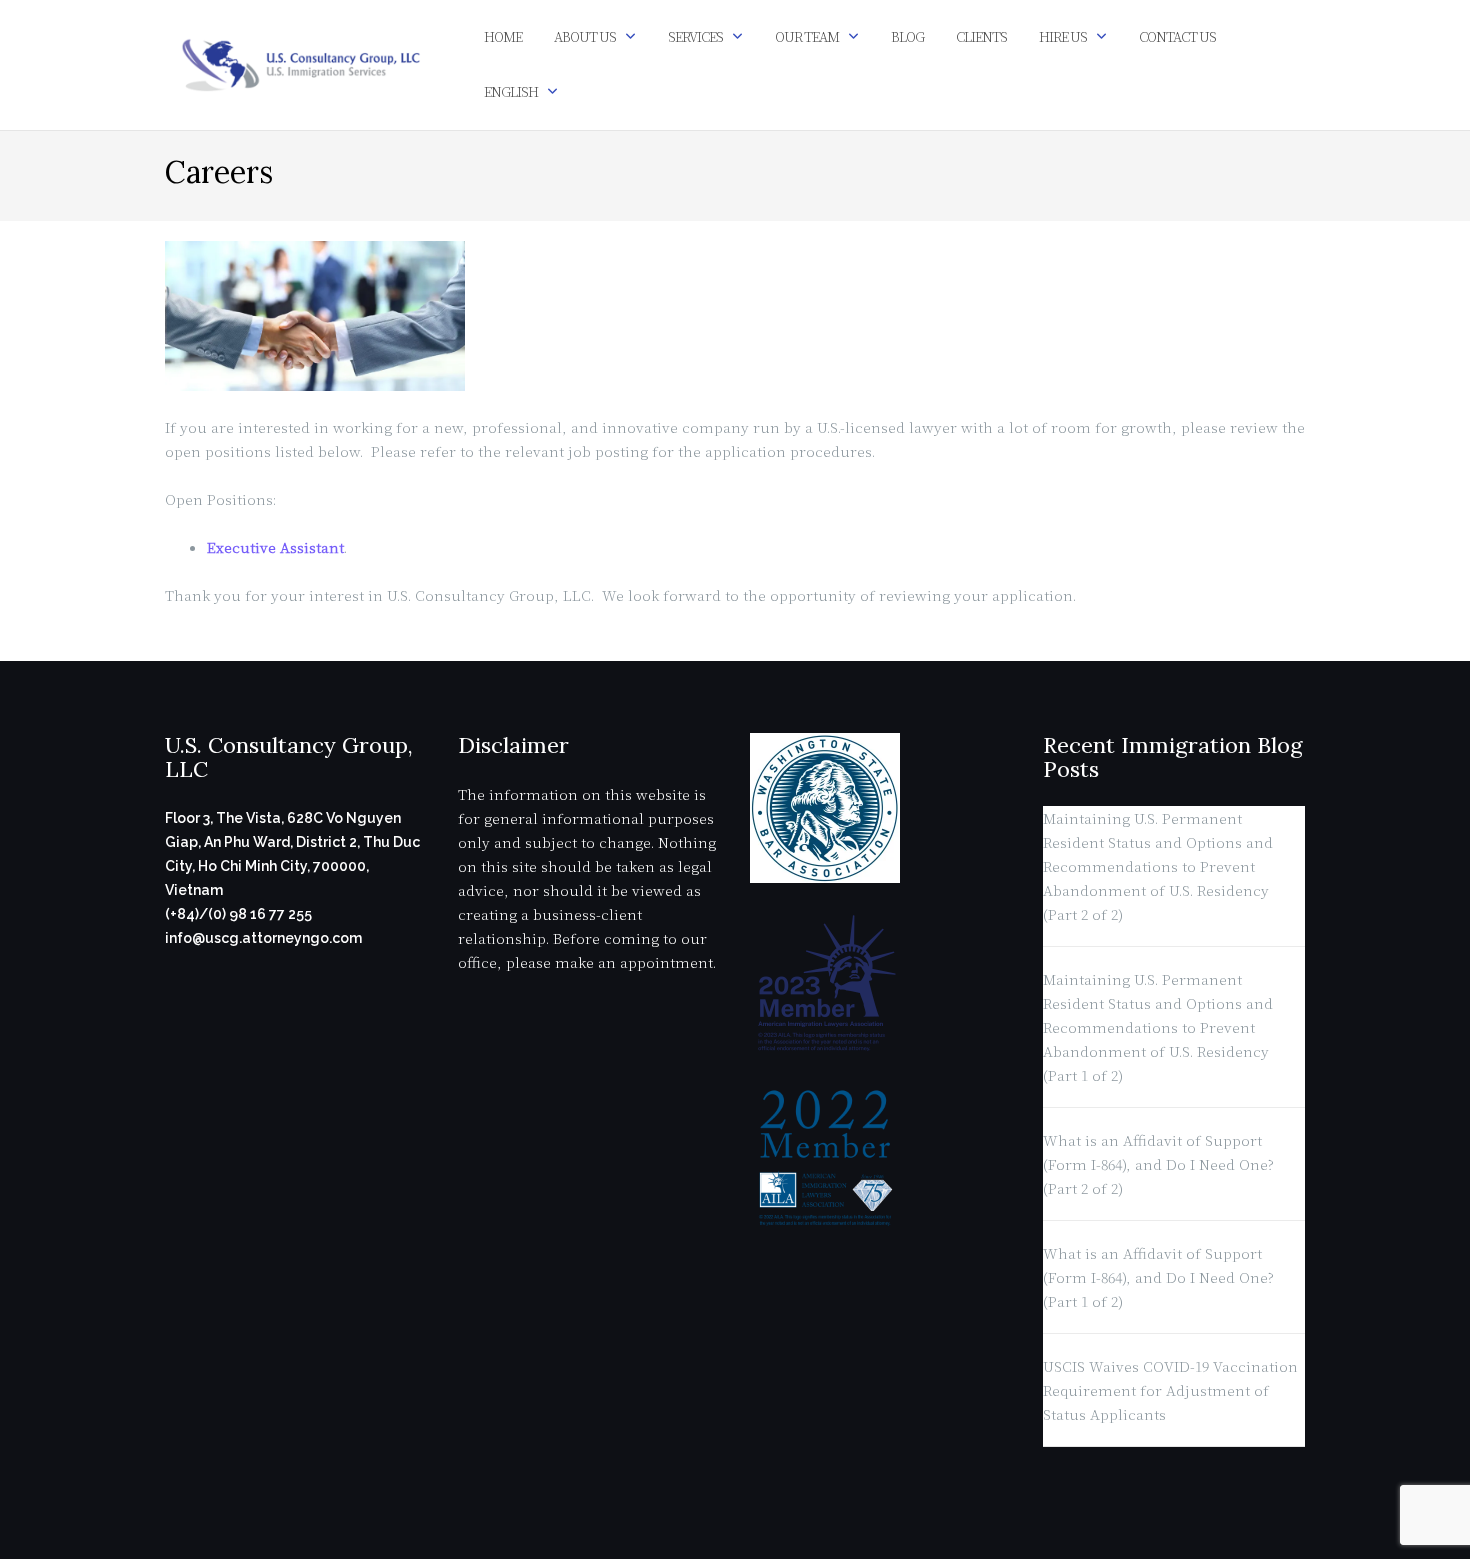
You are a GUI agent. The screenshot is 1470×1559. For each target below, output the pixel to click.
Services (695, 36)
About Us (585, 36)
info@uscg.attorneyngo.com (263, 938)
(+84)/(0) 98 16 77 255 (238, 914)
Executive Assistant (275, 547)
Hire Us (1063, 36)
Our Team (807, 36)
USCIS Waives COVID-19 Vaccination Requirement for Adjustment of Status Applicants (1170, 1390)
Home (503, 36)
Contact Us (1177, 36)
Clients (981, 36)
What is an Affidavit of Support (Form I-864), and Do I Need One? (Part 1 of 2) (1158, 1277)
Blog (907, 36)
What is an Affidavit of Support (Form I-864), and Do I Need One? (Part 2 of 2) (1158, 1164)
